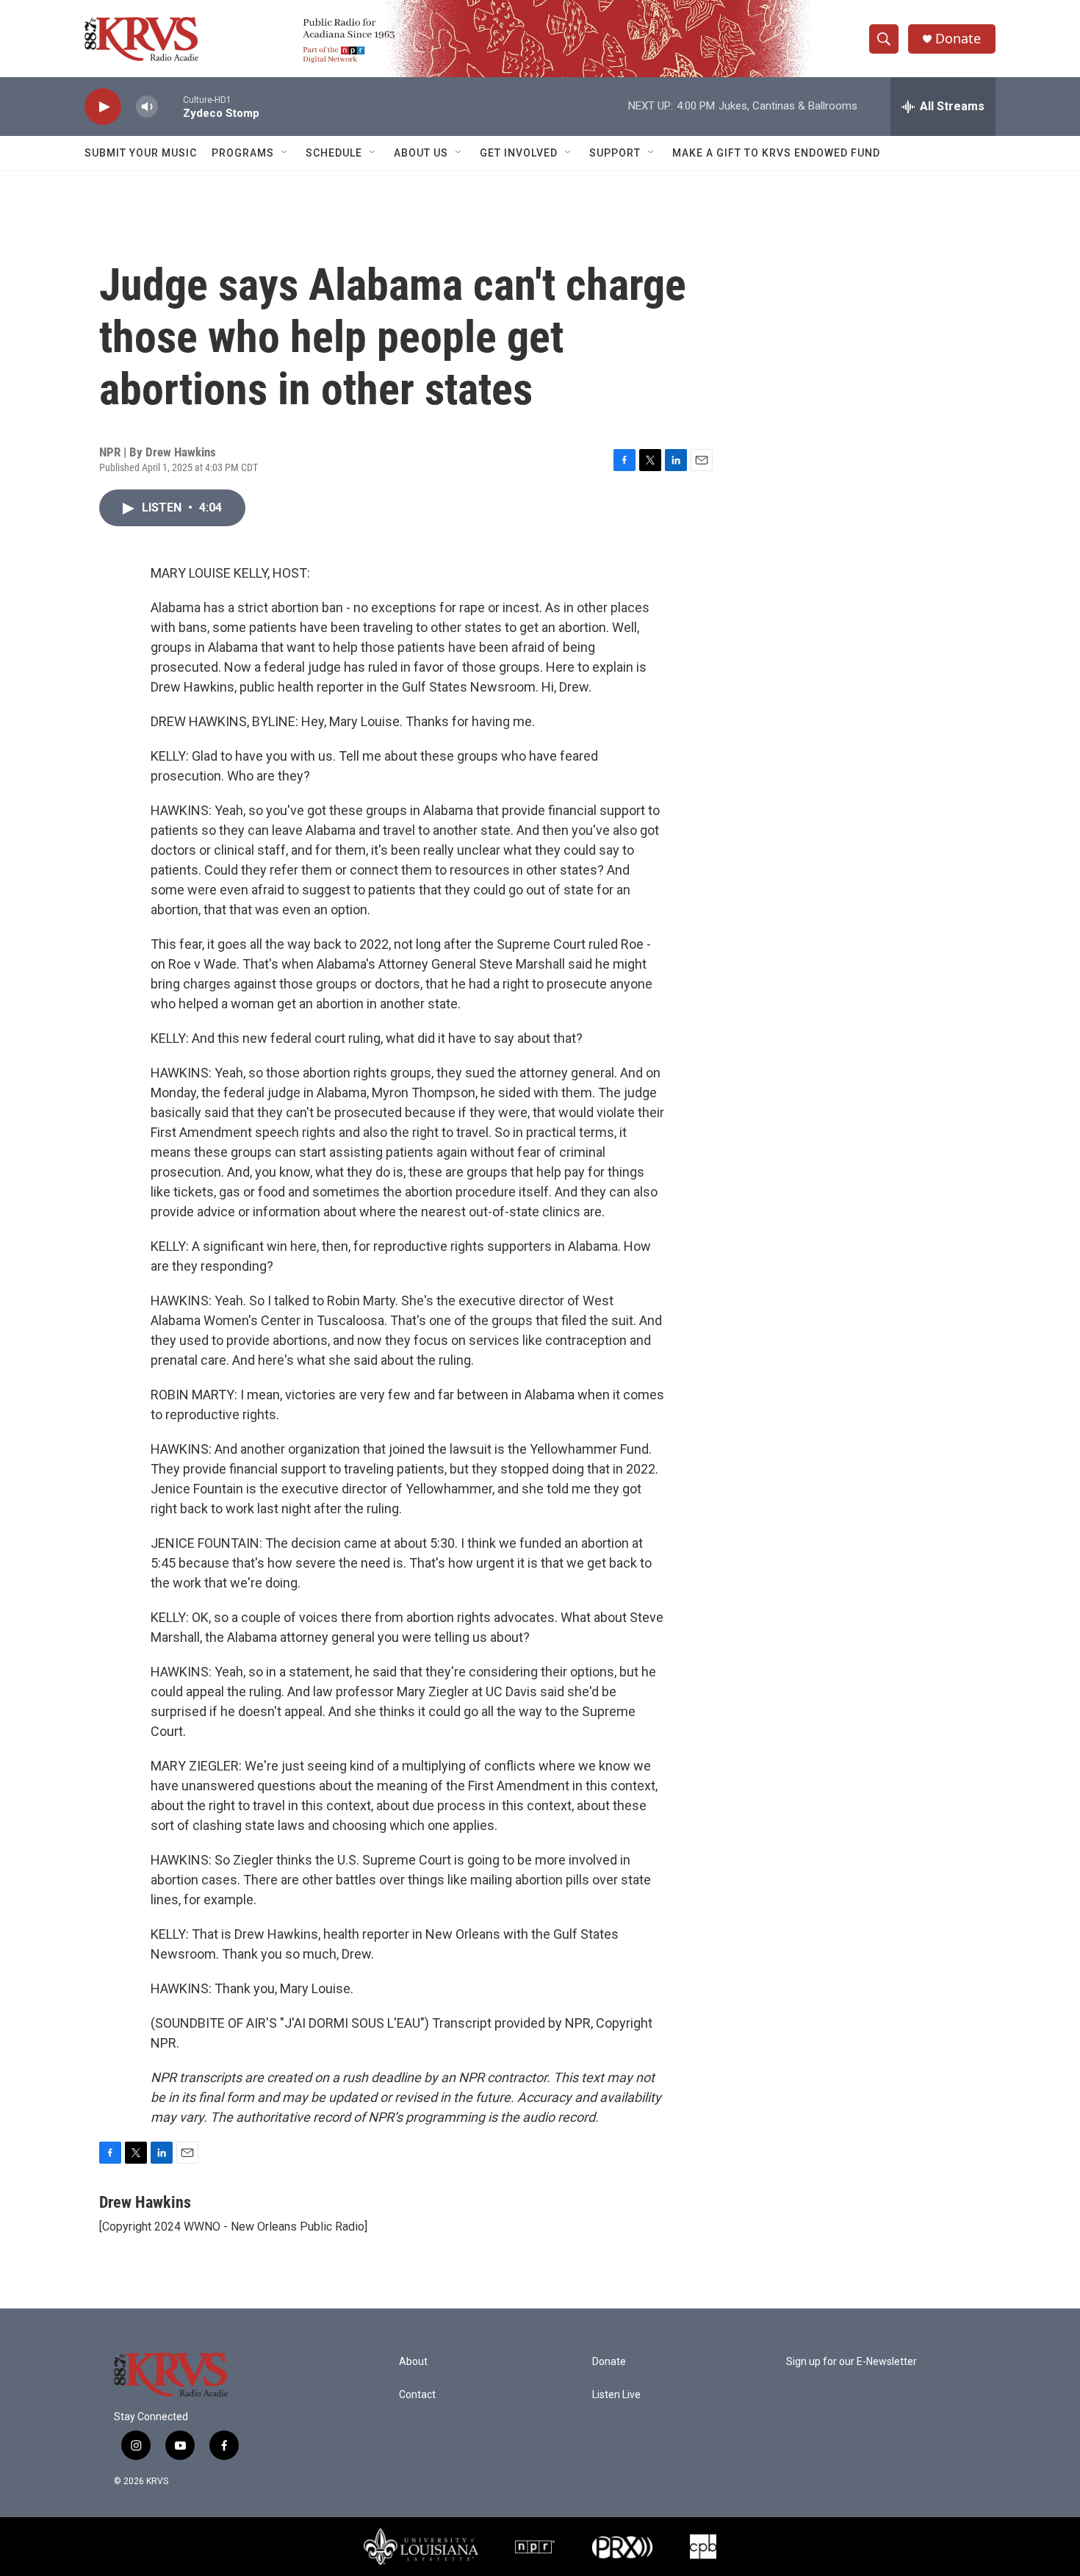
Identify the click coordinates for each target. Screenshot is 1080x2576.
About (413, 2362)
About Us (421, 153)
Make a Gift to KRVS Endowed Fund (776, 153)
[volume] (147, 107)
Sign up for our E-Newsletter (852, 2362)
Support (615, 153)
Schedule (334, 153)
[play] (103, 107)
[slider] (170, 106)
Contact (417, 2395)
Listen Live (616, 2395)
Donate (958, 39)
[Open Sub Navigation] (285, 153)
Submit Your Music (141, 153)
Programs (243, 153)
